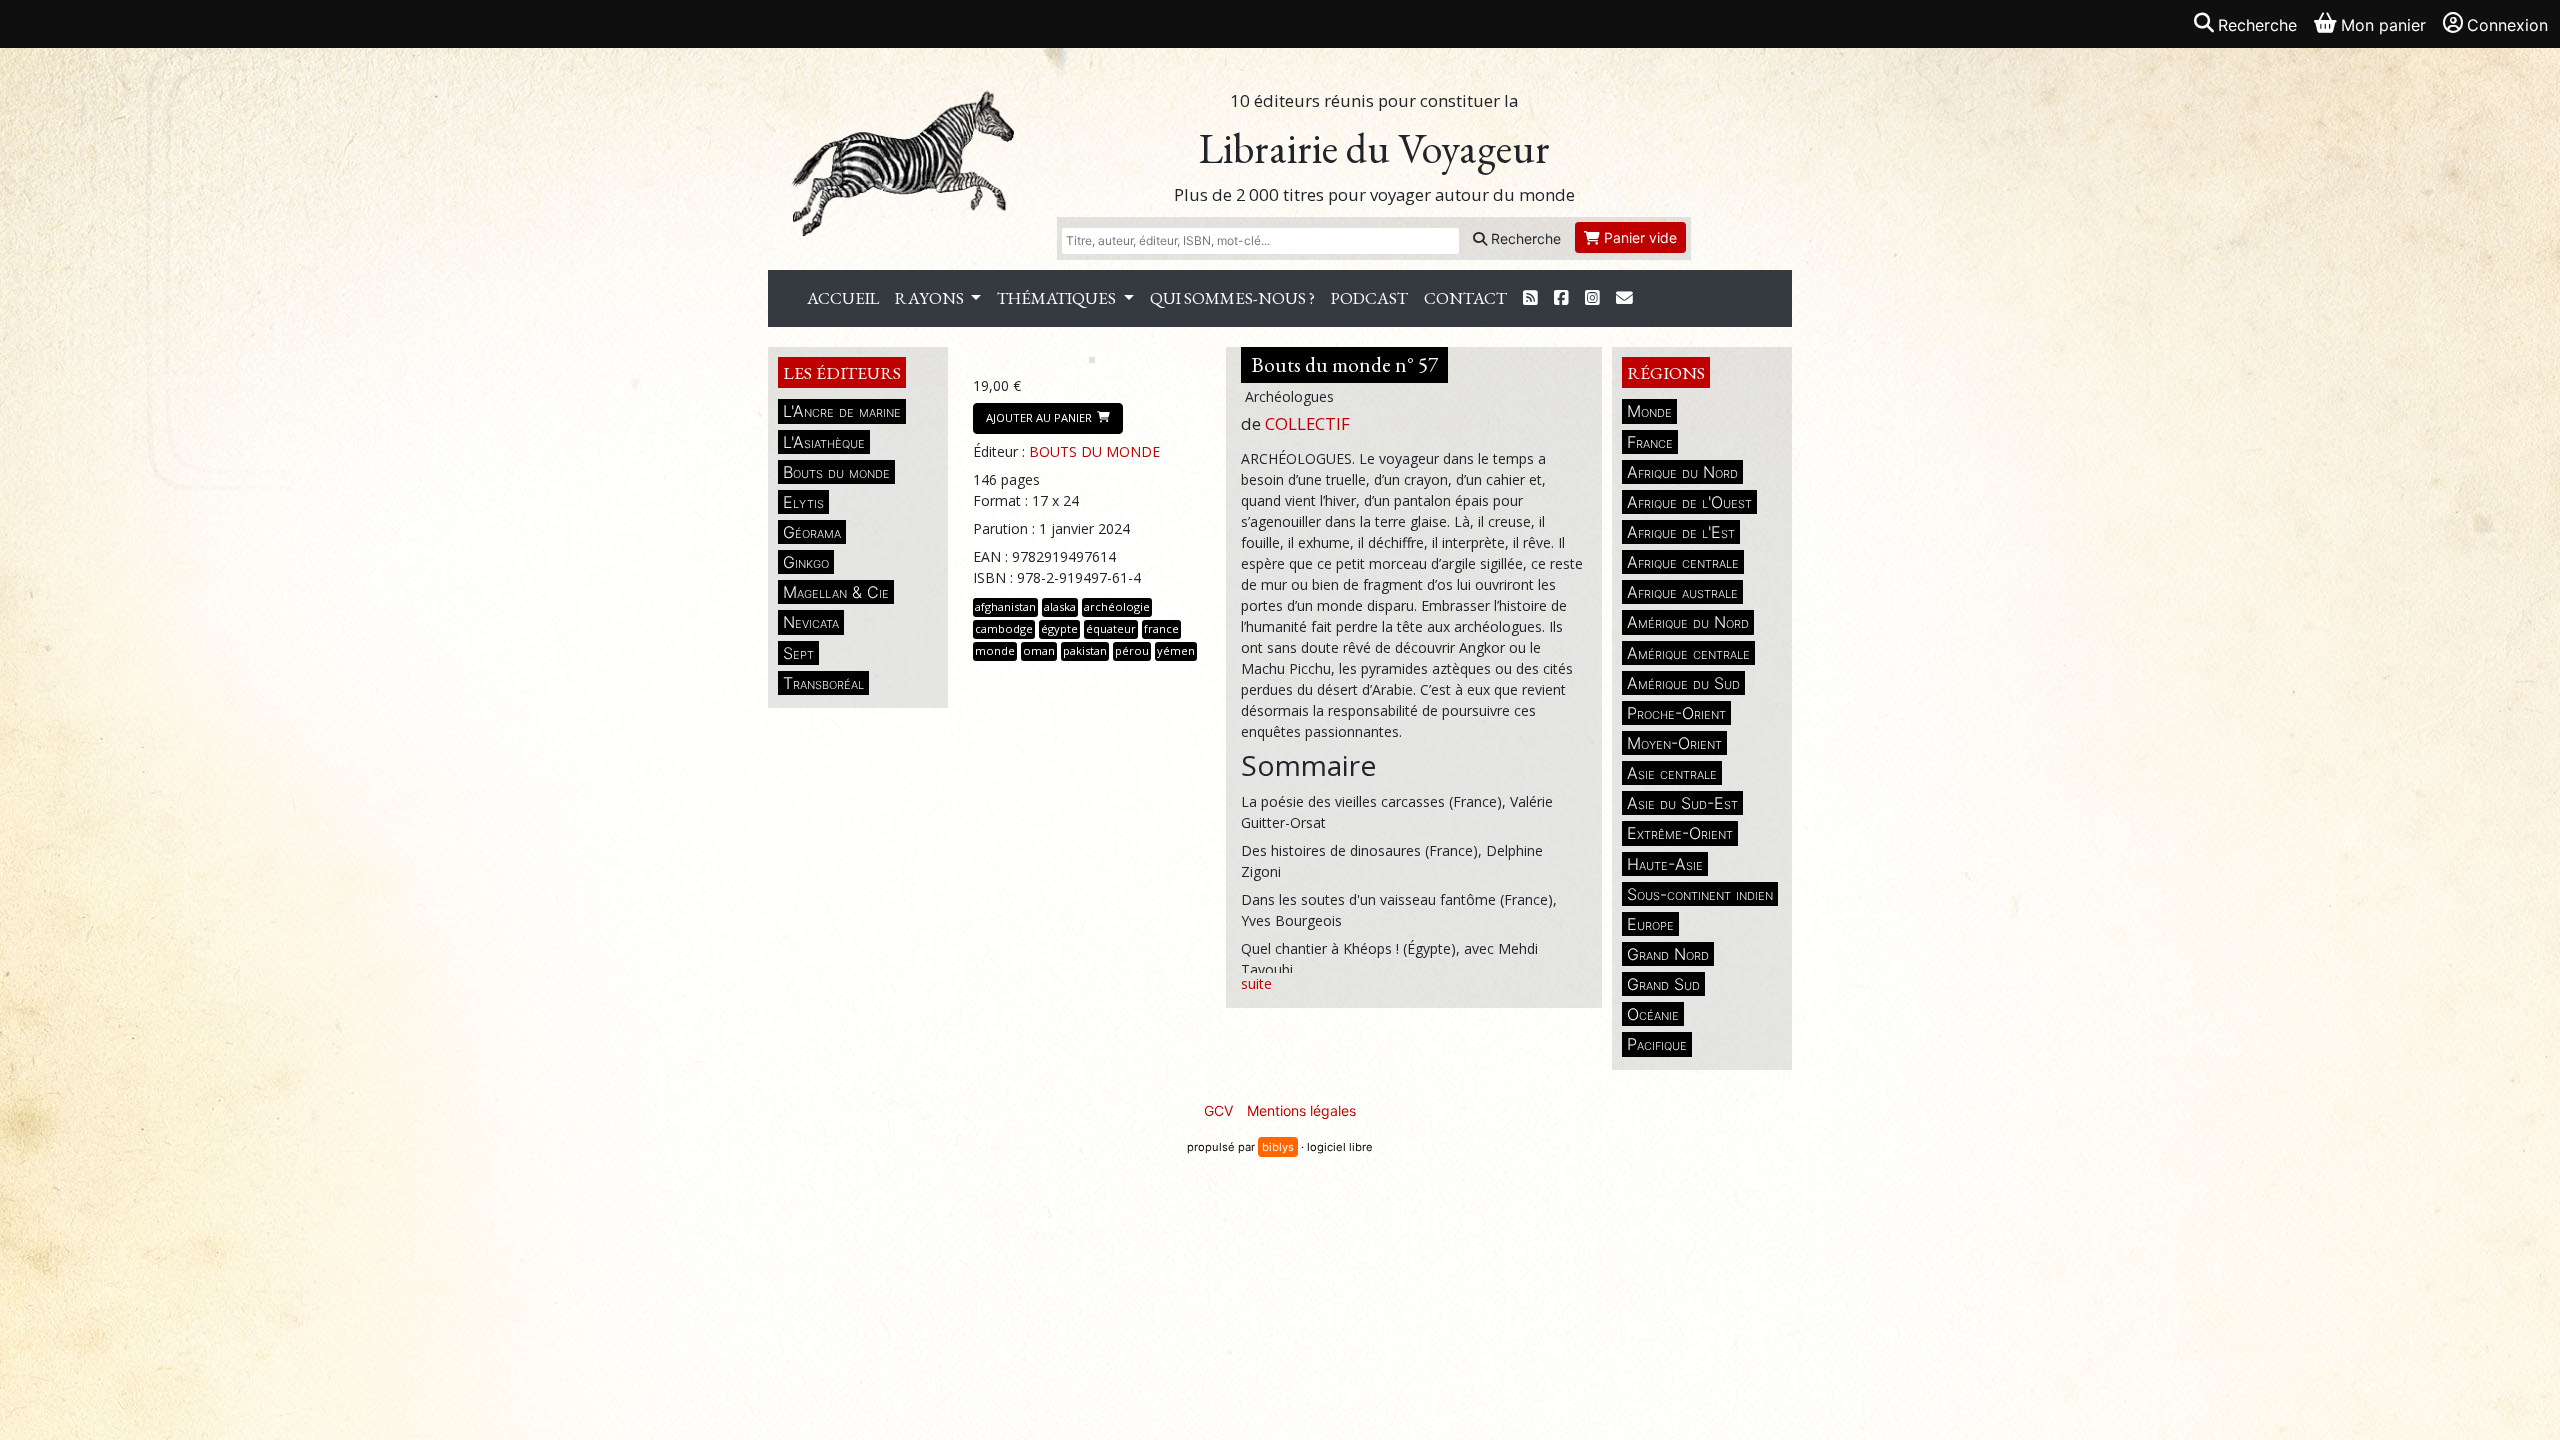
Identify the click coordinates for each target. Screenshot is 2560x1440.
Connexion (2507, 25)
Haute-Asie (1665, 864)
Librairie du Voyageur (1374, 148)
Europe (1650, 924)
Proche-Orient (1676, 713)
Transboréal (823, 683)
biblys (1278, 1147)
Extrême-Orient (1680, 833)
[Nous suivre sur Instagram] (1592, 298)
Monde (1649, 411)
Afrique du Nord (1682, 472)
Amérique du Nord (1688, 622)
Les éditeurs (842, 372)
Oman (1039, 650)
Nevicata (811, 622)
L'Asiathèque (824, 442)
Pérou (1132, 650)
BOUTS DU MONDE (1094, 451)
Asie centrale (1672, 773)
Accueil (843, 298)
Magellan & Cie (836, 592)
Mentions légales (1301, 1110)
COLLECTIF (1307, 423)
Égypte (1059, 628)
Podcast (1369, 298)
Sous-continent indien (1700, 894)
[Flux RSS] (1530, 298)
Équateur (1111, 628)
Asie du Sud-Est (1682, 803)
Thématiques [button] (1058, 298)
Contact (1465, 298)
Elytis (803, 502)
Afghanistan (1005, 606)
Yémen (1176, 650)
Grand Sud (1663, 984)
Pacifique (1657, 1044)
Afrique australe (1682, 592)
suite (1256, 983)
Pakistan (1085, 650)
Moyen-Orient (1674, 743)
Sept (798, 653)
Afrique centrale (1683, 562)
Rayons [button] (931, 298)
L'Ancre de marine (842, 411)
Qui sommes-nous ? (1232, 298)
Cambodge (1004, 628)
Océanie (1653, 1014)
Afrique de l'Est (1681, 532)
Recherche (1524, 238)
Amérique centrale (1688, 653)
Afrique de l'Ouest (1689, 502)
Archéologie (1117, 606)
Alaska (1060, 606)
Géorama (812, 532)
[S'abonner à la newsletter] (1624, 298)
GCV (1218, 1110)
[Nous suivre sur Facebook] (1561, 298)
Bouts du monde (836, 472)
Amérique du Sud (1683, 683)
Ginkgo (806, 562)
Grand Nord (1668, 954)
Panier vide (1638, 237)
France (1650, 442)
